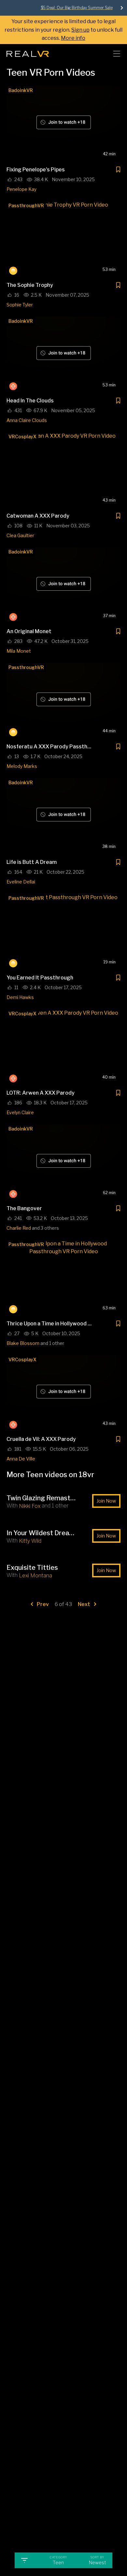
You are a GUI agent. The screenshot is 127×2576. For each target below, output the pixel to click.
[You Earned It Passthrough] (63, 932)
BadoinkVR (21, 90)
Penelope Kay (21, 189)
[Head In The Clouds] (63, 355)
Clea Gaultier (20, 535)
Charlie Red (19, 1228)
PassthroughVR (26, 205)
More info (73, 38)
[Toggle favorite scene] (118, 171)
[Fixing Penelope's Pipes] (63, 124)
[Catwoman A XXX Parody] (63, 470)
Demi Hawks (20, 997)
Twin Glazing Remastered (42, 1498)
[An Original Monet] (63, 585)
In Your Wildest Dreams (42, 1533)
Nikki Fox (30, 1506)
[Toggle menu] (117, 54)
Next (85, 1604)
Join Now (106, 1501)
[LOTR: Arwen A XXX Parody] (63, 1047)
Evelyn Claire (20, 1112)
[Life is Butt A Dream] (63, 816)
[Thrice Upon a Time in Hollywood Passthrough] (63, 1278)
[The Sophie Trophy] (63, 239)
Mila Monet (19, 651)
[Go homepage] (28, 52)
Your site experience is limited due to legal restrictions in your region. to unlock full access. (63, 30)
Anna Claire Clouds (27, 420)
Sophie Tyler (20, 305)
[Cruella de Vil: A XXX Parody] (63, 1393)
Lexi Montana (35, 1576)
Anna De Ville (21, 1459)
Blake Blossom (23, 1343)
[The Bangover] (63, 1163)
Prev (42, 1604)
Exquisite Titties (32, 1568)
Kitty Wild (30, 1541)
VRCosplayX (22, 437)
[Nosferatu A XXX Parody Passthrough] (63, 701)
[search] (100, 54)
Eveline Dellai (21, 882)
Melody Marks (22, 766)
